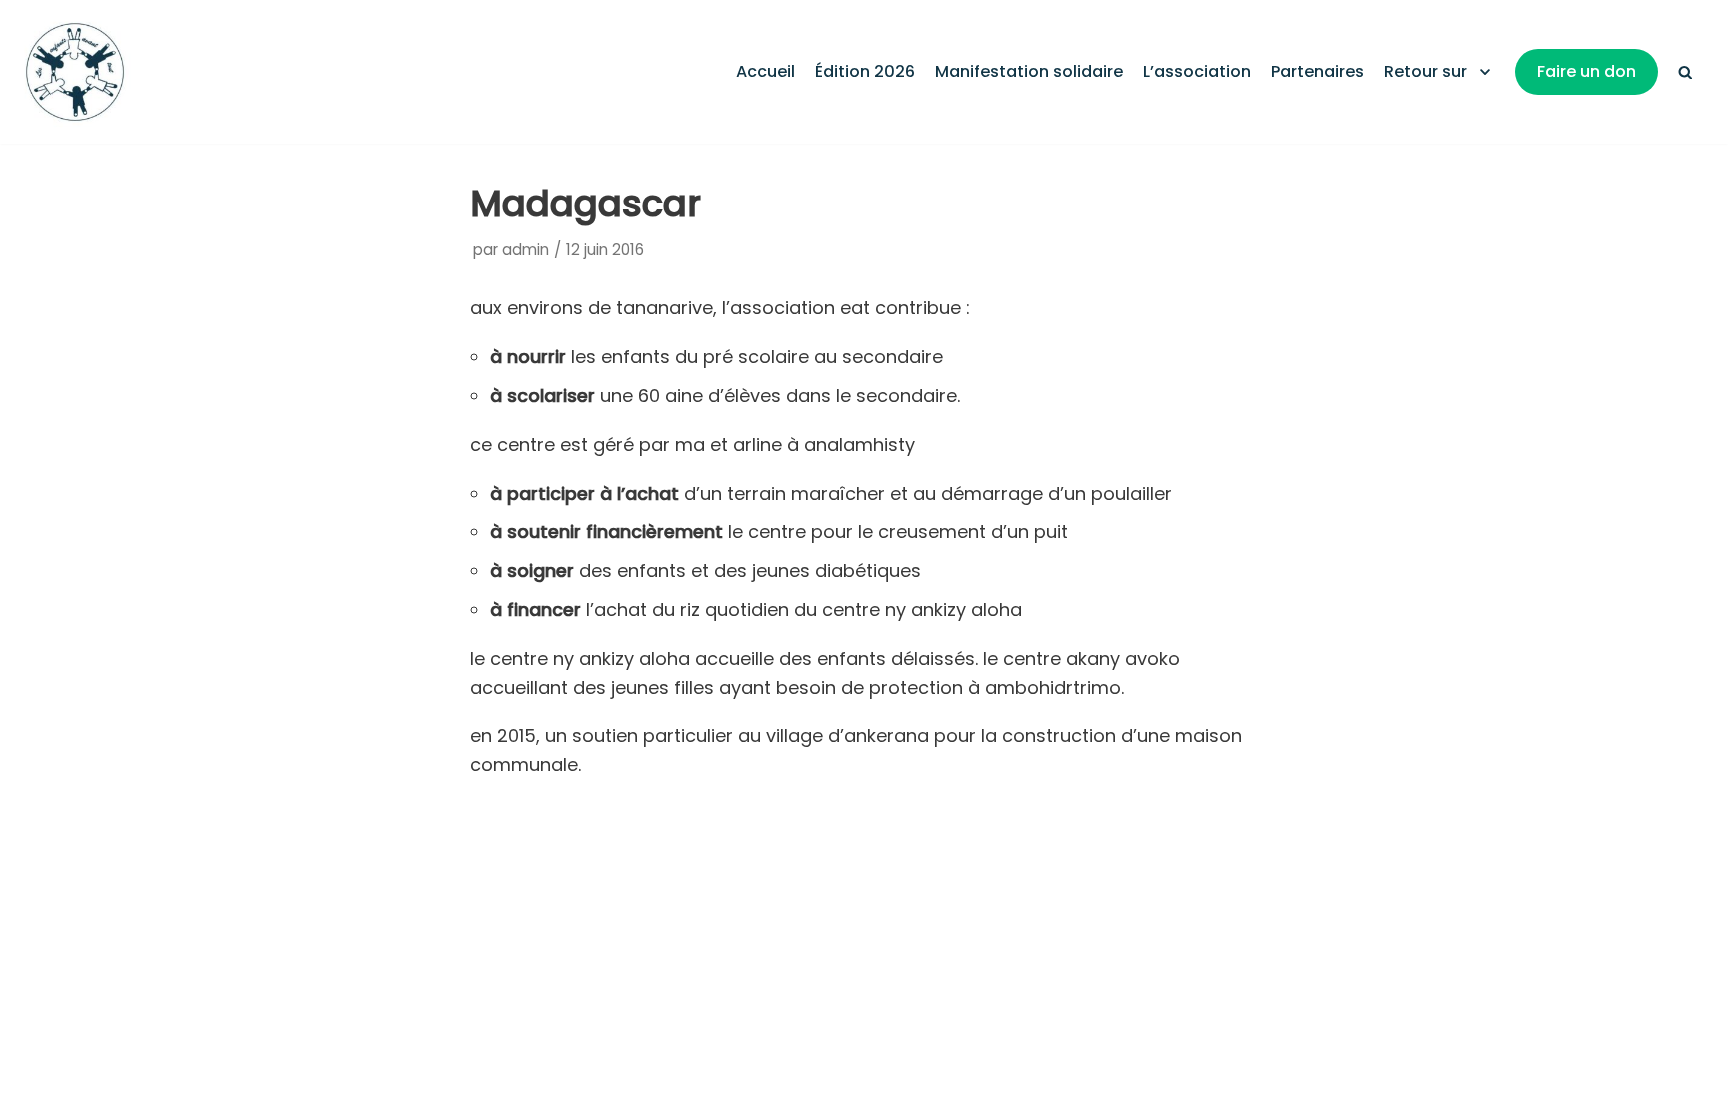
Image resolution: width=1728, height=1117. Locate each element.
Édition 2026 (865, 71)
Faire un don (1586, 71)
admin (525, 249)
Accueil (765, 71)
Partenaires (1317, 71)
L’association (1197, 71)
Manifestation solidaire (1029, 71)
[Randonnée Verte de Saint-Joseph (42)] (75, 72)
